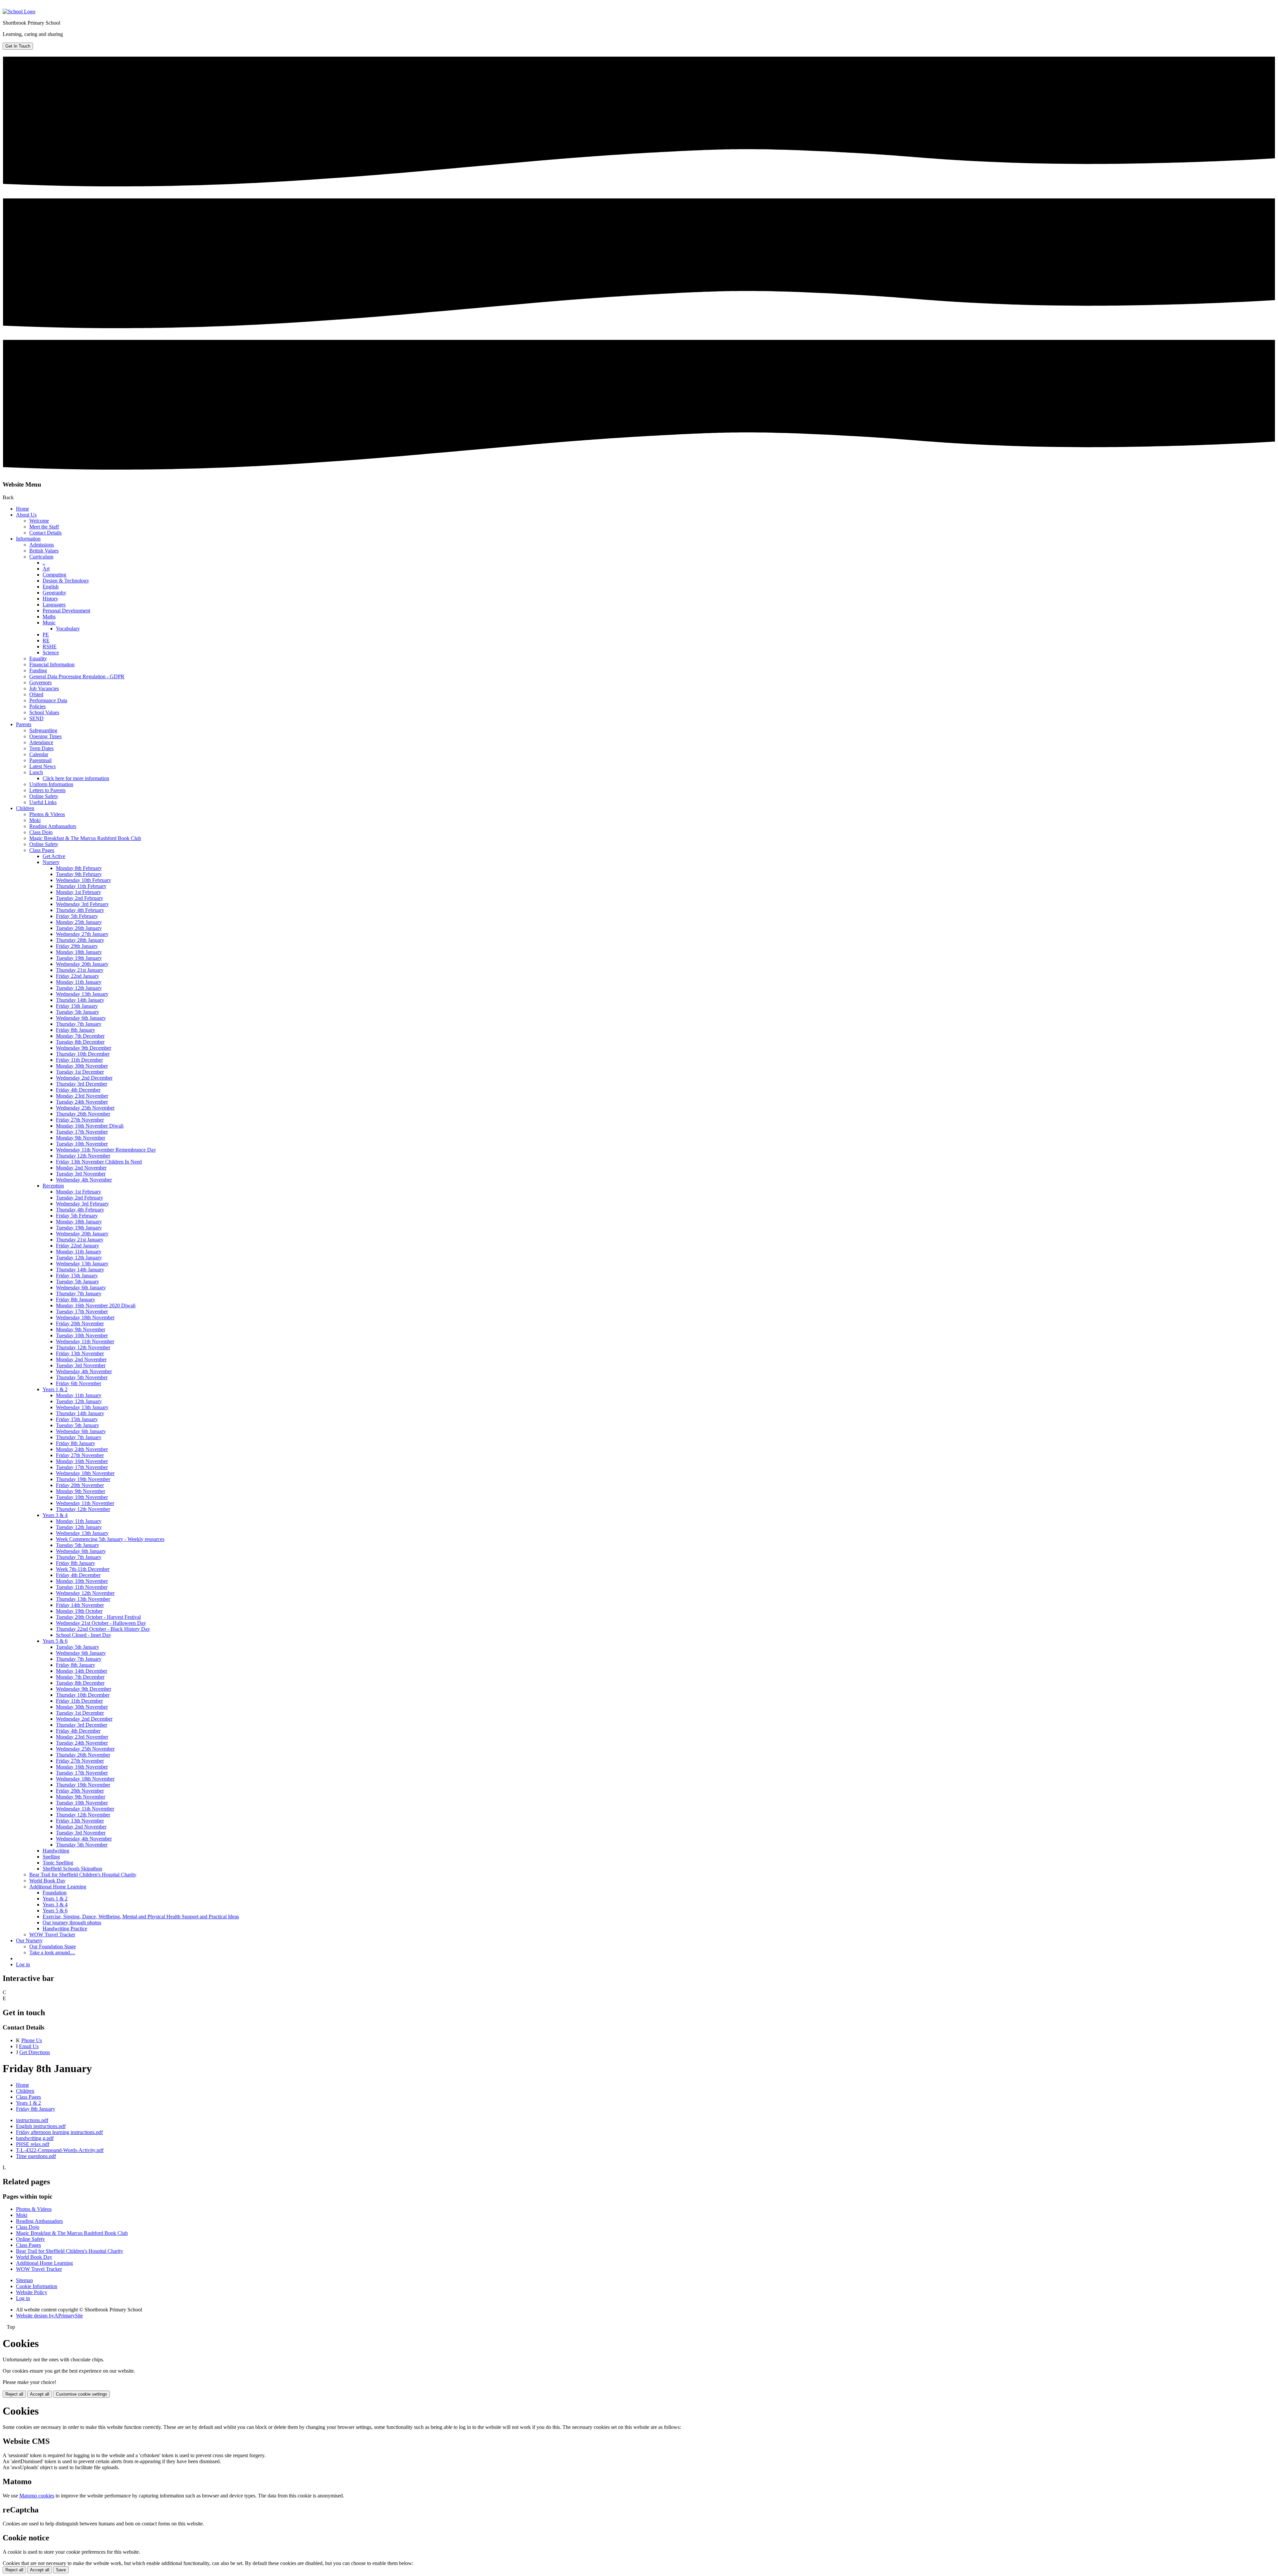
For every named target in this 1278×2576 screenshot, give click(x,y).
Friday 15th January (77, 1006)
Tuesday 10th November (82, 1144)
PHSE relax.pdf (33, 2144)
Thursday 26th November (83, 1114)
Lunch (36, 772)
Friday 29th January (77, 946)
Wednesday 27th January (82, 934)
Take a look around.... (52, 1952)
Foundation (55, 1893)
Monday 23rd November (82, 1096)
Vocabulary (68, 629)
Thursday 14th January (80, 1000)
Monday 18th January (79, 952)
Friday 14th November (80, 1605)
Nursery (51, 862)
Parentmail (40, 760)
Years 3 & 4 (55, 1515)
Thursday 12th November (83, 1156)
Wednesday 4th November (84, 1180)
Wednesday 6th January (81, 1018)
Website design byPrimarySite (49, 2316)
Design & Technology (66, 581)
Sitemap (24, 2280)
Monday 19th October (79, 1611)
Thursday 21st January (80, 970)
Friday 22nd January (78, 976)
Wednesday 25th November (85, 1108)
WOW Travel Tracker (52, 1934)
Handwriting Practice (65, 1929)
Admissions (42, 545)
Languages (54, 605)
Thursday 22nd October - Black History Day (103, 1629)
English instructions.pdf (41, 2126)
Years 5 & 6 (55, 1641)
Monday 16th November (82, 1461)
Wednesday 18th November (85, 1317)
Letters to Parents (47, 790)
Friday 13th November (80, 1353)
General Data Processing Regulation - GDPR (77, 676)
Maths (49, 617)
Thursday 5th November (82, 1377)
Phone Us (32, 2040)
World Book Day (47, 1881)
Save (61, 2570)
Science (51, 652)
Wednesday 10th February (84, 880)
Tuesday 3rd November (81, 1174)
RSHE (50, 646)
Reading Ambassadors (53, 826)
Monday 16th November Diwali (90, 1126)
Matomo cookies (37, 2496)
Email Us (29, 2046)
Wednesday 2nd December (84, 1078)
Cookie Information (37, 2286)
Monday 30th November (82, 1066)
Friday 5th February (77, 916)
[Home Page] (19, 11)
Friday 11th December (79, 1060)
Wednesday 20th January (82, 964)
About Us (26, 515)
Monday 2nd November (81, 1168)
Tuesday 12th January (79, 988)
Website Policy (32, 2292)
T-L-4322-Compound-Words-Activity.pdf (60, 2150)
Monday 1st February (79, 892)
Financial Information (52, 664)
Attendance (41, 742)
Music (49, 623)
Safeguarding (43, 730)
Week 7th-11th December (83, 1569)
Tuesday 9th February (79, 874)
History (50, 599)
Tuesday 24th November (82, 1102)
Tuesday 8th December (80, 1042)
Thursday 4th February (80, 910)
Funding (38, 670)
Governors (40, 682)
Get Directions (35, 2052)
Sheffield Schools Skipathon (72, 1869)
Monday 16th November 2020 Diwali (96, 1305)
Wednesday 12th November (85, 1593)
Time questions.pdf (36, 2156)
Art (46, 569)
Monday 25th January (79, 922)
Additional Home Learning (58, 1887)
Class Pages (42, 850)
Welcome (39, 521)
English (51, 587)
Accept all (40, 2394)
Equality (38, 658)
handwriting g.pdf (35, 2138)
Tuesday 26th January (79, 928)
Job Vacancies (44, 688)
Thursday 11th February (81, 886)
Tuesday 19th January (79, 958)
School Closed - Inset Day (84, 1635)
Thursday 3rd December (82, 1084)
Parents (24, 724)
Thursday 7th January (79, 1024)
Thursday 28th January (80, 940)
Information (28, 539)
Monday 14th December (82, 1671)
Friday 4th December (78, 1090)
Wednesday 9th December (84, 1048)
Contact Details (45, 533)
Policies (37, 706)
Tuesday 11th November (82, 1587)
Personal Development (66, 611)
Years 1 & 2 (55, 1389)
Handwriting (56, 1851)
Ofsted (36, 694)
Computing (54, 575)
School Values (44, 712)
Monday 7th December (80, 1036)
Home (22, 509)
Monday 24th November (82, 1449)
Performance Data (48, 700)
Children (25, 808)
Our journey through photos (72, 1923)
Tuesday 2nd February (80, 898)
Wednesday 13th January (82, 994)
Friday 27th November (80, 1120)
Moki (35, 820)
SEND (36, 718)
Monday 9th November (81, 1138)
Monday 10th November (82, 1581)
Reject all (14, 2394)
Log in (23, 1964)
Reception (53, 1186)
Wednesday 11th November (85, 1341)
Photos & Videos (47, 814)
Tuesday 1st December (80, 1072)
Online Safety (44, 796)
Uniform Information (51, 784)
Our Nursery (29, 1940)
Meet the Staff (44, 527)
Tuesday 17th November (82, 1132)
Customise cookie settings (82, 2394)
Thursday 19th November (83, 1479)
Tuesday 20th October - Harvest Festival (98, 1617)
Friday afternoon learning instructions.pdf (59, 2132)
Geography (54, 593)
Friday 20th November (80, 1323)
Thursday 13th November (83, 1599)
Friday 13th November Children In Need (99, 1162)
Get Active (54, 856)
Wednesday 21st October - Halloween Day (101, 1623)
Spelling (51, 1857)
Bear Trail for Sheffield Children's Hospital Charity (83, 1875)
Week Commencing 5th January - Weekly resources (110, 1539)
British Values (44, 551)
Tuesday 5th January (78, 1012)
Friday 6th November (79, 1383)
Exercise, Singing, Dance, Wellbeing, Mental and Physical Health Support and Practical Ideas (141, 1917)
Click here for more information (76, 778)
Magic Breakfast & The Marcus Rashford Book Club (85, 838)
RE (46, 641)
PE (46, 635)
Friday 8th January (76, 1030)
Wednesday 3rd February (82, 904)
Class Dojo (41, 832)
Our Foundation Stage (53, 1946)
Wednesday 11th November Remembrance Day (106, 1150)
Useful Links (43, 802)
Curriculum (41, 557)
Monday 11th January (79, 982)
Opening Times (45, 736)
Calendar (39, 754)
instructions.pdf (32, 2120)
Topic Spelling (58, 1863)
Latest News (42, 766)
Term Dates (41, 748)
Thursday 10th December (83, 1054)
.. (44, 563)
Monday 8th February (79, 868)
